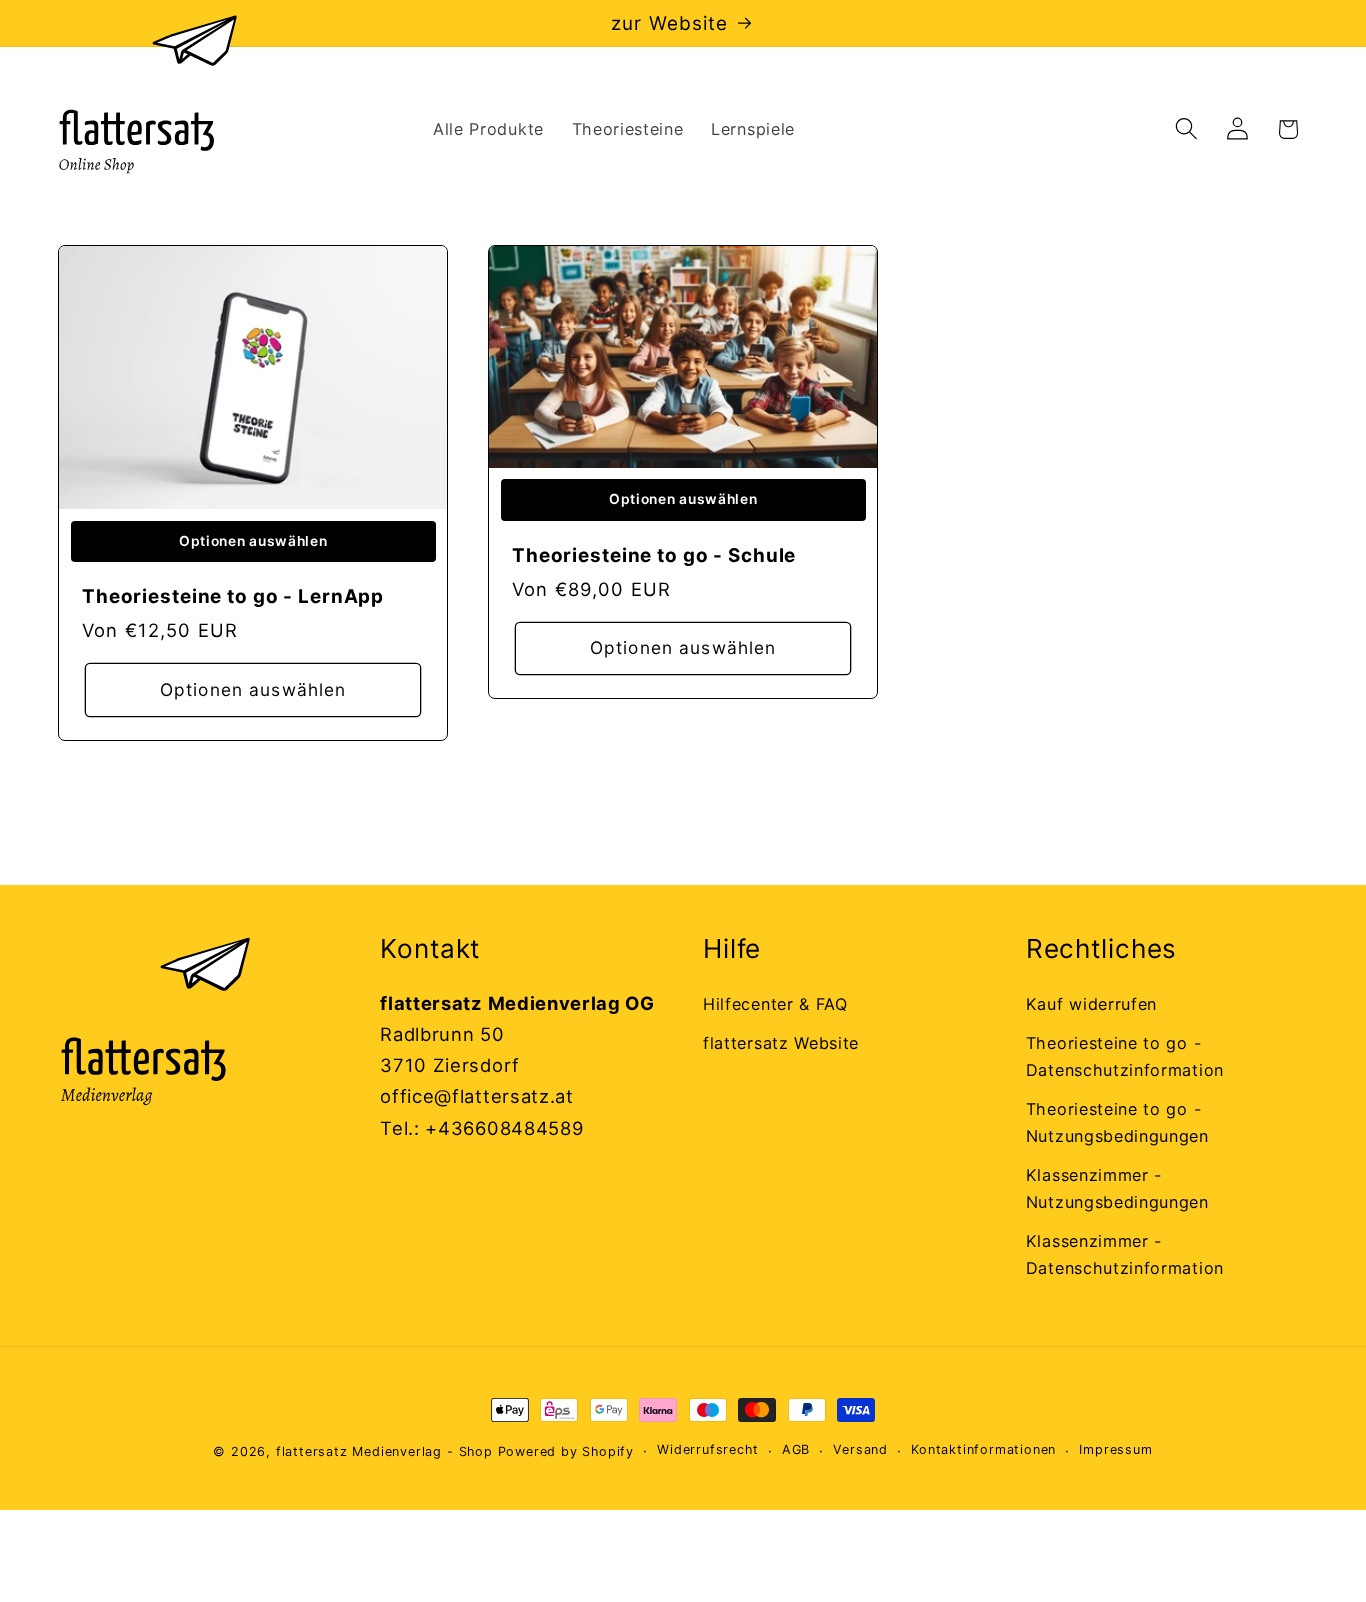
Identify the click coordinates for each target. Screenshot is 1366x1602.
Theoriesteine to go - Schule (654, 555)
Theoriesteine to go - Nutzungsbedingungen (1117, 1122)
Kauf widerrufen (1091, 1004)
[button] (1186, 129)
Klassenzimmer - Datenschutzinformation (1125, 1254)
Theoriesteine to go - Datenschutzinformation (1125, 1056)
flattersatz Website (781, 1043)
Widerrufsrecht (707, 1450)
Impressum (1115, 1450)
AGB (796, 1450)
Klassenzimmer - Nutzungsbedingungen (1117, 1188)
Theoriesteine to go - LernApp (233, 596)
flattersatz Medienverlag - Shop (384, 1451)
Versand (860, 1450)
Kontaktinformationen (983, 1450)
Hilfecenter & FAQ (775, 1004)
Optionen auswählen (252, 689)
